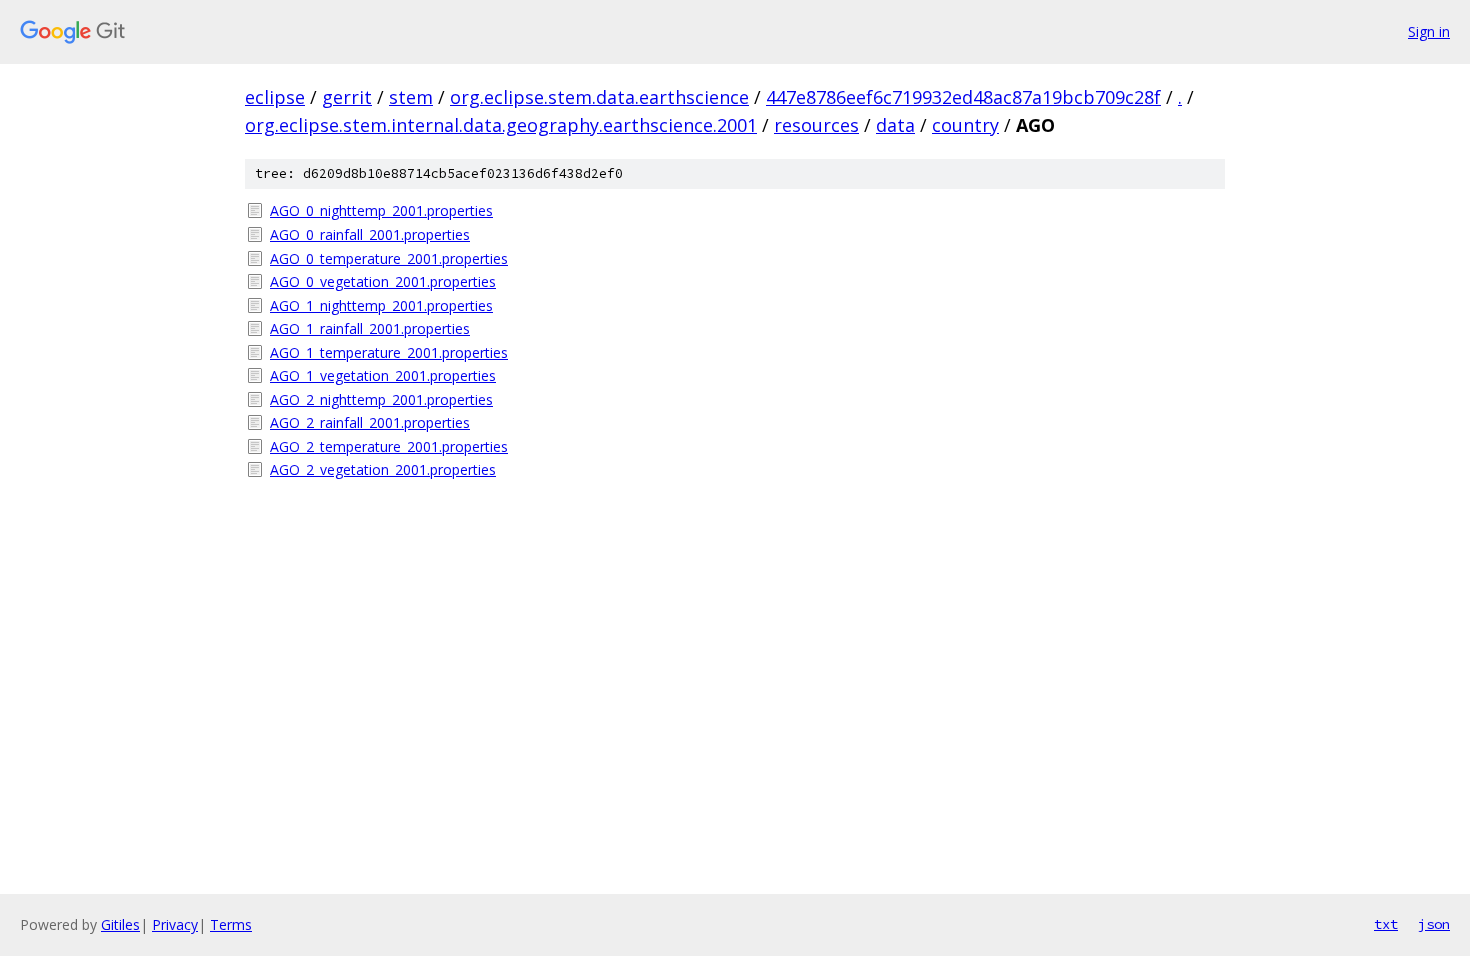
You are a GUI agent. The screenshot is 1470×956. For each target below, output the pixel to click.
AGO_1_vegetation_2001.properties (383, 375)
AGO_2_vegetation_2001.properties (383, 469)
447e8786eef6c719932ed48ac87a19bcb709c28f (963, 97)
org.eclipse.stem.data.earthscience (599, 97)
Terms (231, 924)
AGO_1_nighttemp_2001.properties (381, 305)
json (1434, 924)
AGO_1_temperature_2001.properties (389, 352)
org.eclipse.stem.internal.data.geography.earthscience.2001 (501, 125)
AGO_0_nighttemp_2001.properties (381, 210)
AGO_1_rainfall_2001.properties (370, 328)
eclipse (275, 97)
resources (816, 125)
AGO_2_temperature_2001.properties (389, 446)
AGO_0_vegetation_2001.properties (383, 281)
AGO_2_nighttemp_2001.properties (381, 399)
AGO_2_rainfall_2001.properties (370, 422)
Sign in (1429, 31)
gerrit (347, 97)
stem (411, 97)
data (895, 125)
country (965, 125)
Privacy (175, 924)
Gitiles (120, 924)
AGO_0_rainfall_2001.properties (370, 234)
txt (1386, 924)
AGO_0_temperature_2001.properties (389, 258)
